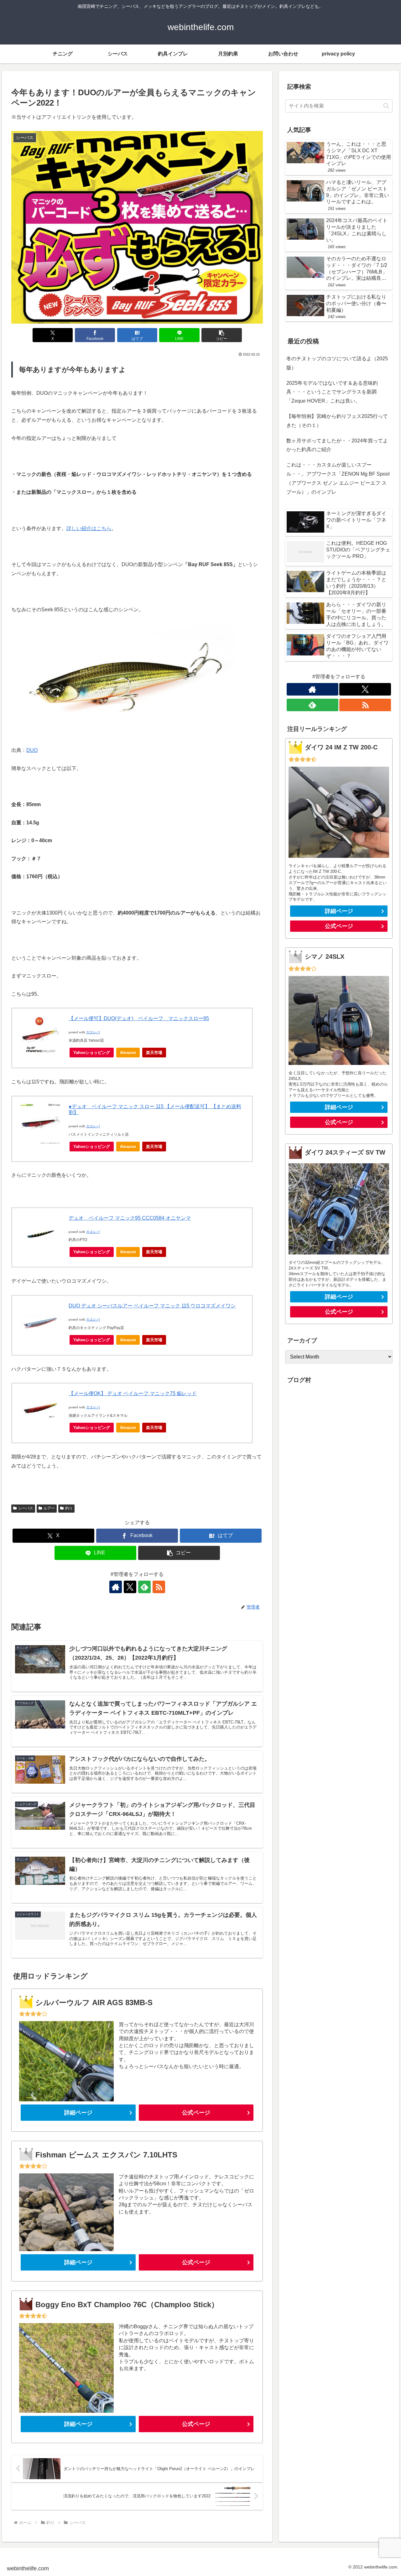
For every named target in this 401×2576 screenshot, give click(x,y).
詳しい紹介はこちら (89, 528)
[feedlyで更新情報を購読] (144, 1587)
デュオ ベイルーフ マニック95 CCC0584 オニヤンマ (130, 1218)
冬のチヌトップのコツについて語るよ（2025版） (337, 363)
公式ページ (196, 2113)
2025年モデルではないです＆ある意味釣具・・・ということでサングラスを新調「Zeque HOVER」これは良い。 (332, 392)
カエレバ (93, 1032)
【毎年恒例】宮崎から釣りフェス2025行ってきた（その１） (337, 421)
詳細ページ (78, 2113)
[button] (221, 335)
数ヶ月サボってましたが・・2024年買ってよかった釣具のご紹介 (337, 445)
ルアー (49, 1508)
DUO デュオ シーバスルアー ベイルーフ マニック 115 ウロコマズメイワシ (152, 1306)
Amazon (128, 1053)
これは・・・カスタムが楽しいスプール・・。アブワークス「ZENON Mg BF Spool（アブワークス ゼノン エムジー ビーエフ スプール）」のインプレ (338, 478)
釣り (69, 1508)
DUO (32, 750)
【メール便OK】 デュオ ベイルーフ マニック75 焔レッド (133, 1393)
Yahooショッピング (92, 1053)
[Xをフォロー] (130, 1587)
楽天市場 (154, 1053)
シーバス (26, 1508)
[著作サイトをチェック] (116, 1587)
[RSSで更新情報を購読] (159, 1587)
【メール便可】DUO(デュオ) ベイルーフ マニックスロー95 (139, 1018)
